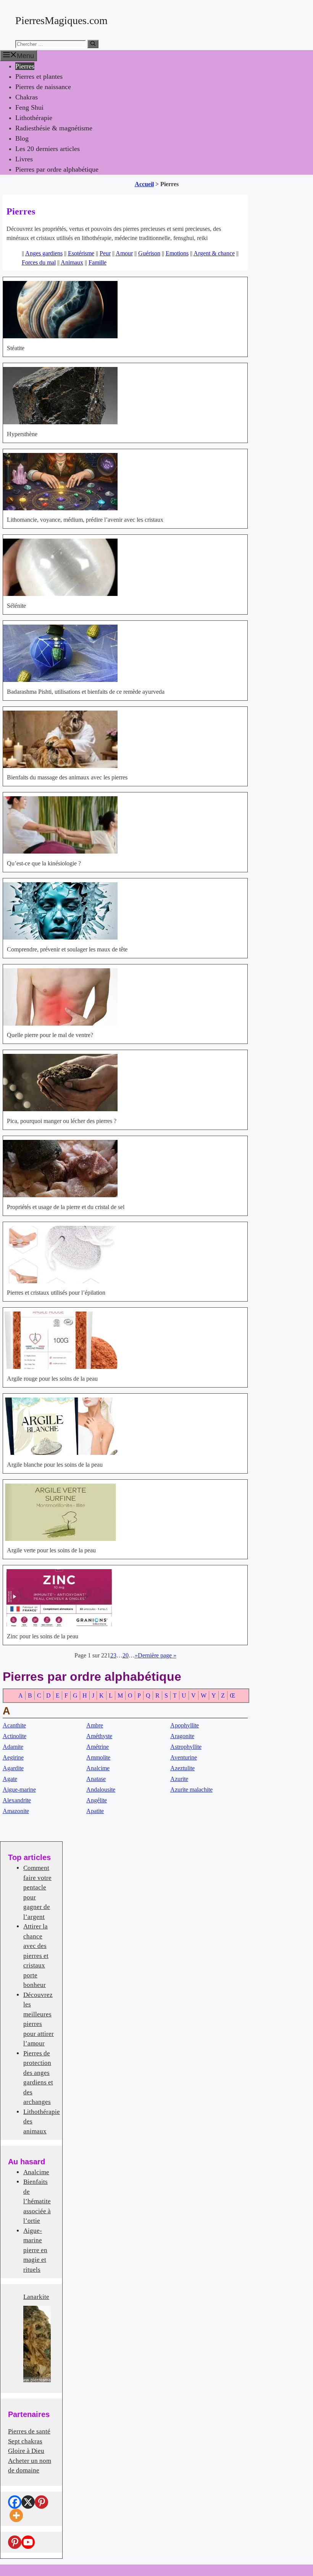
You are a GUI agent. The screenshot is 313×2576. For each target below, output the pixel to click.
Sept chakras (25, 2441)
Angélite (97, 1800)
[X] (28, 2502)
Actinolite (15, 1736)
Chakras (27, 97)
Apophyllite (185, 1725)
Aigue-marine (19, 1790)
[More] (16, 2515)
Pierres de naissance (43, 87)
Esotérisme (81, 253)
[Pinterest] (41, 2502)
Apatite (95, 1811)
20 (126, 1655)
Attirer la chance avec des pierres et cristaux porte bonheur (36, 1956)
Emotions (177, 253)
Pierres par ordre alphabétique (57, 169)
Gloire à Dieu (26, 2451)
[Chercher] (93, 44)
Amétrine (98, 1747)
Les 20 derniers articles (48, 149)
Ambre (95, 1725)
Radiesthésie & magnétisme (54, 128)
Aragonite (182, 1736)
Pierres (25, 66)
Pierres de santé (29, 2431)
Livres (24, 159)
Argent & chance (214, 253)
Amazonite (16, 1811)
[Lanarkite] (37, 2344)
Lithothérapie (34, 118)
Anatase (96, 1779)
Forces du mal (39, 262)
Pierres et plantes (39, 76)
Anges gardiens (44, 253)
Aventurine (184, 1757)
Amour (124, 253)
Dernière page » (157, 1655)
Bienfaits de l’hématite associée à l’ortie (37, 2201)
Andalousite (101, 1790)
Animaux (72, 262)
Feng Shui (29, 107)
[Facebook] (15, 2502)
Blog (22, 138)
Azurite (179, 1779)
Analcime (98, 1768)
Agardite (13, 1768)
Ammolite (98, 1757)
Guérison (149, 253)
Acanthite (14, 1725)
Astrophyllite (186, 1747)
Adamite (13, 1747)
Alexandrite (17, 1800)
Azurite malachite (191, 1790)
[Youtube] (28, 2542)
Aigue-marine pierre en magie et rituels (35, 2250)
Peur (105, 253)
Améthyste (99, 1736)
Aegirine (13, 1757)
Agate (10, 1779)
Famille (98, 262)
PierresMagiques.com (61, 20)
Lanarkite (36, 2297)
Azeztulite (182, 1768)
